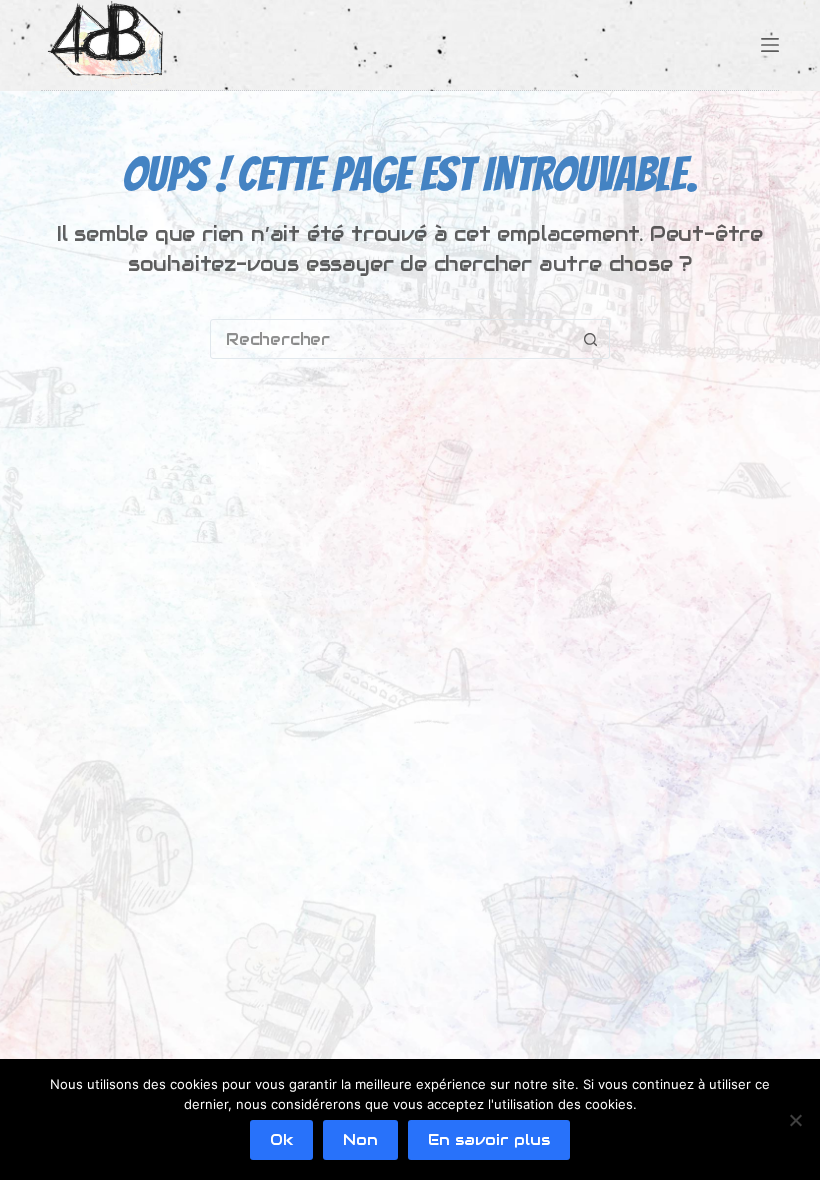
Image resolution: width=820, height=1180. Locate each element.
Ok (281, 1139)
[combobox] (391, 339)
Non (360, 1139)
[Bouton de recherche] (590, 339)
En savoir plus (489, 1139)
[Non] (795, 1120)
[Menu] (770, 45)
